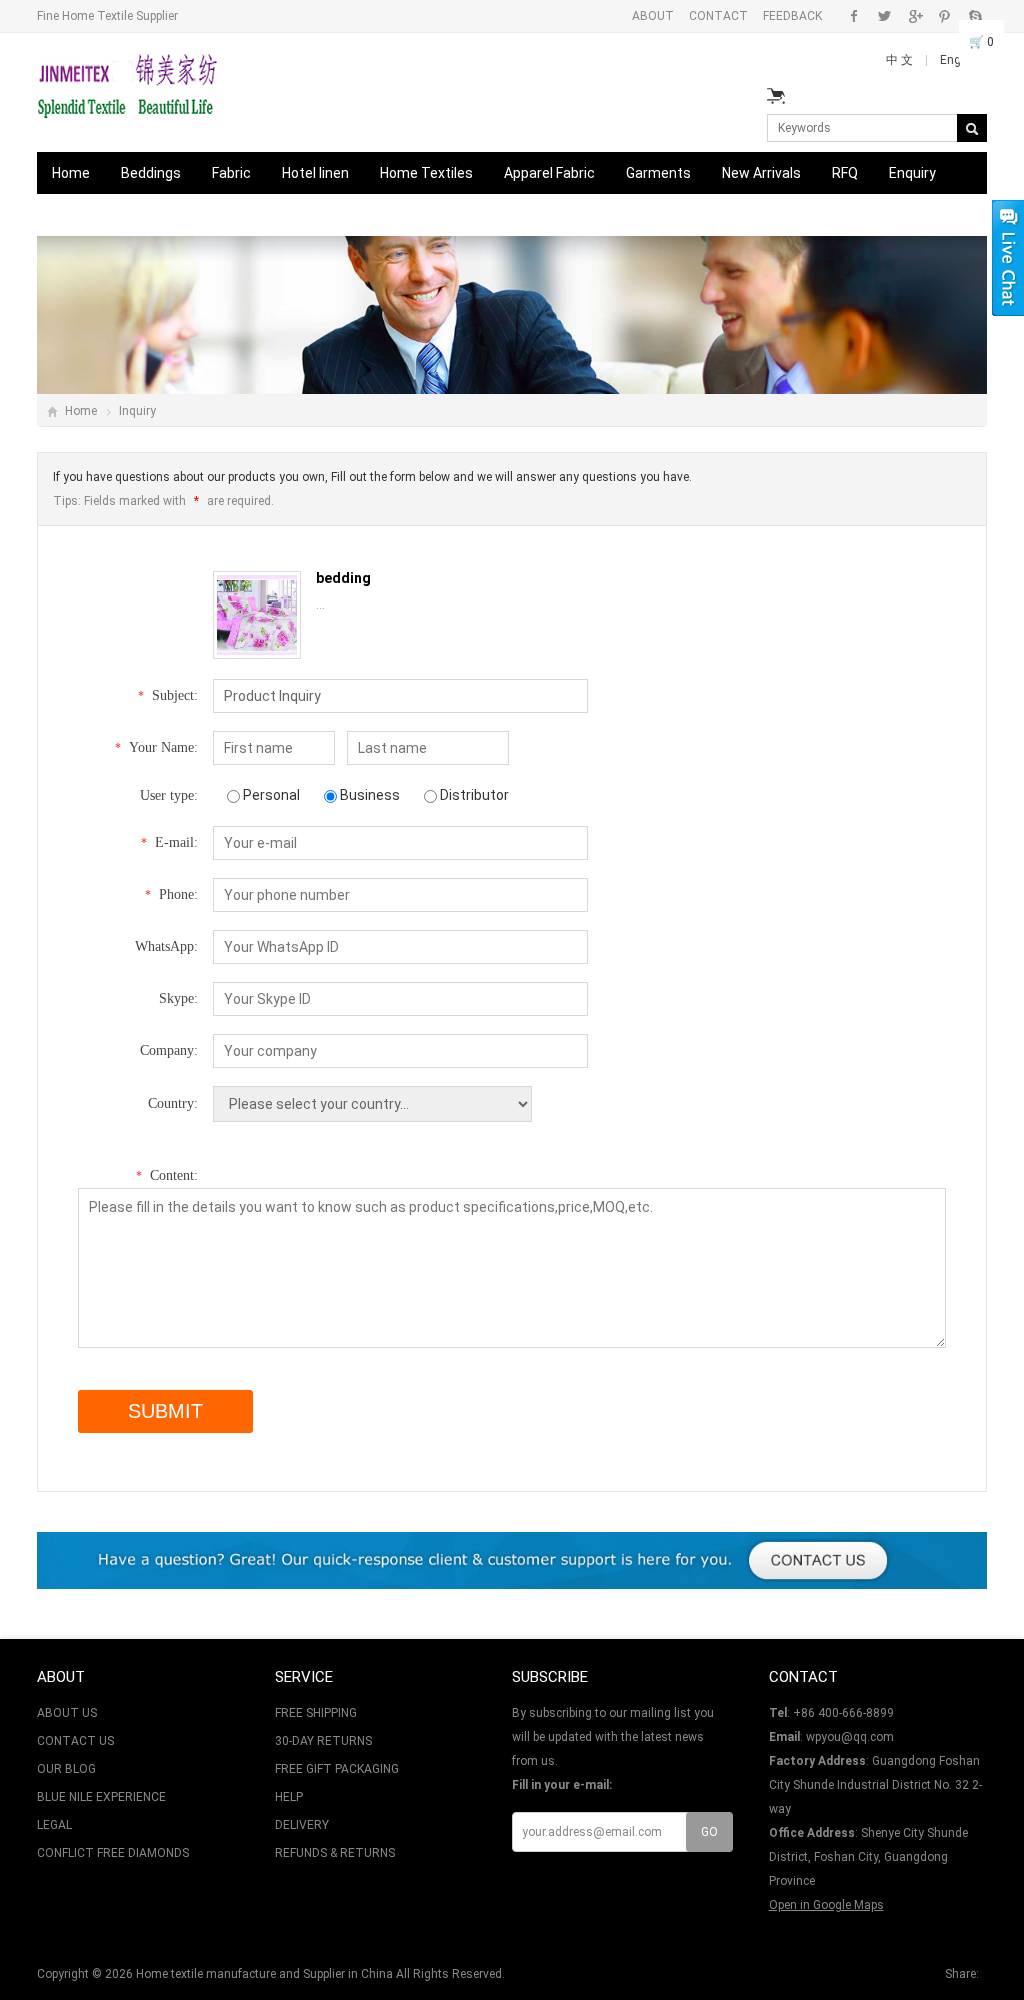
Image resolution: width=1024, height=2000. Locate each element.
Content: (167, 1175)
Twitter (884, 16)
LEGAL (54, 1825)
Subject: (168, 695)
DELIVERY (302, 1825)
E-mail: (169, 842)
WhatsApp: (166, 946)
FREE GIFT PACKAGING (337, 1769)
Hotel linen (315, 173)
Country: (173, 1103)
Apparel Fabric (549, 173)
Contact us (88, 215)
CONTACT (718, 16)
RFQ (845, 173)
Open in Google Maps (826, 1905)
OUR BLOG (66, 1769)
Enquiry (912, 173)
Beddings (151, 173)
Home (71, 173)
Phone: (171, 894)
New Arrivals (761, 173)
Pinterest (944, 16)
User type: (169, 795)
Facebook (854, 16)
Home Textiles (426, 173)
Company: (169, 1050)
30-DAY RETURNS (323, 1741)
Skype (974, 16)
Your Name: (156, 747)
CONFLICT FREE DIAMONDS (113, 1853)
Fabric (231, 173)
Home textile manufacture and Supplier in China (264, 1974)
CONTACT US (75, 1741)
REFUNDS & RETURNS (335, 1853)
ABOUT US (67, 1713)
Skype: (178, 998)
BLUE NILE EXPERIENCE (101, 1797)
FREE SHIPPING (316, 1713)
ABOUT (653, 16)
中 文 (901, 60)
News (173, 215)
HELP (289, 1797)
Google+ (914, 16)
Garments (658, 173)
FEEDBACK (792, 16)
